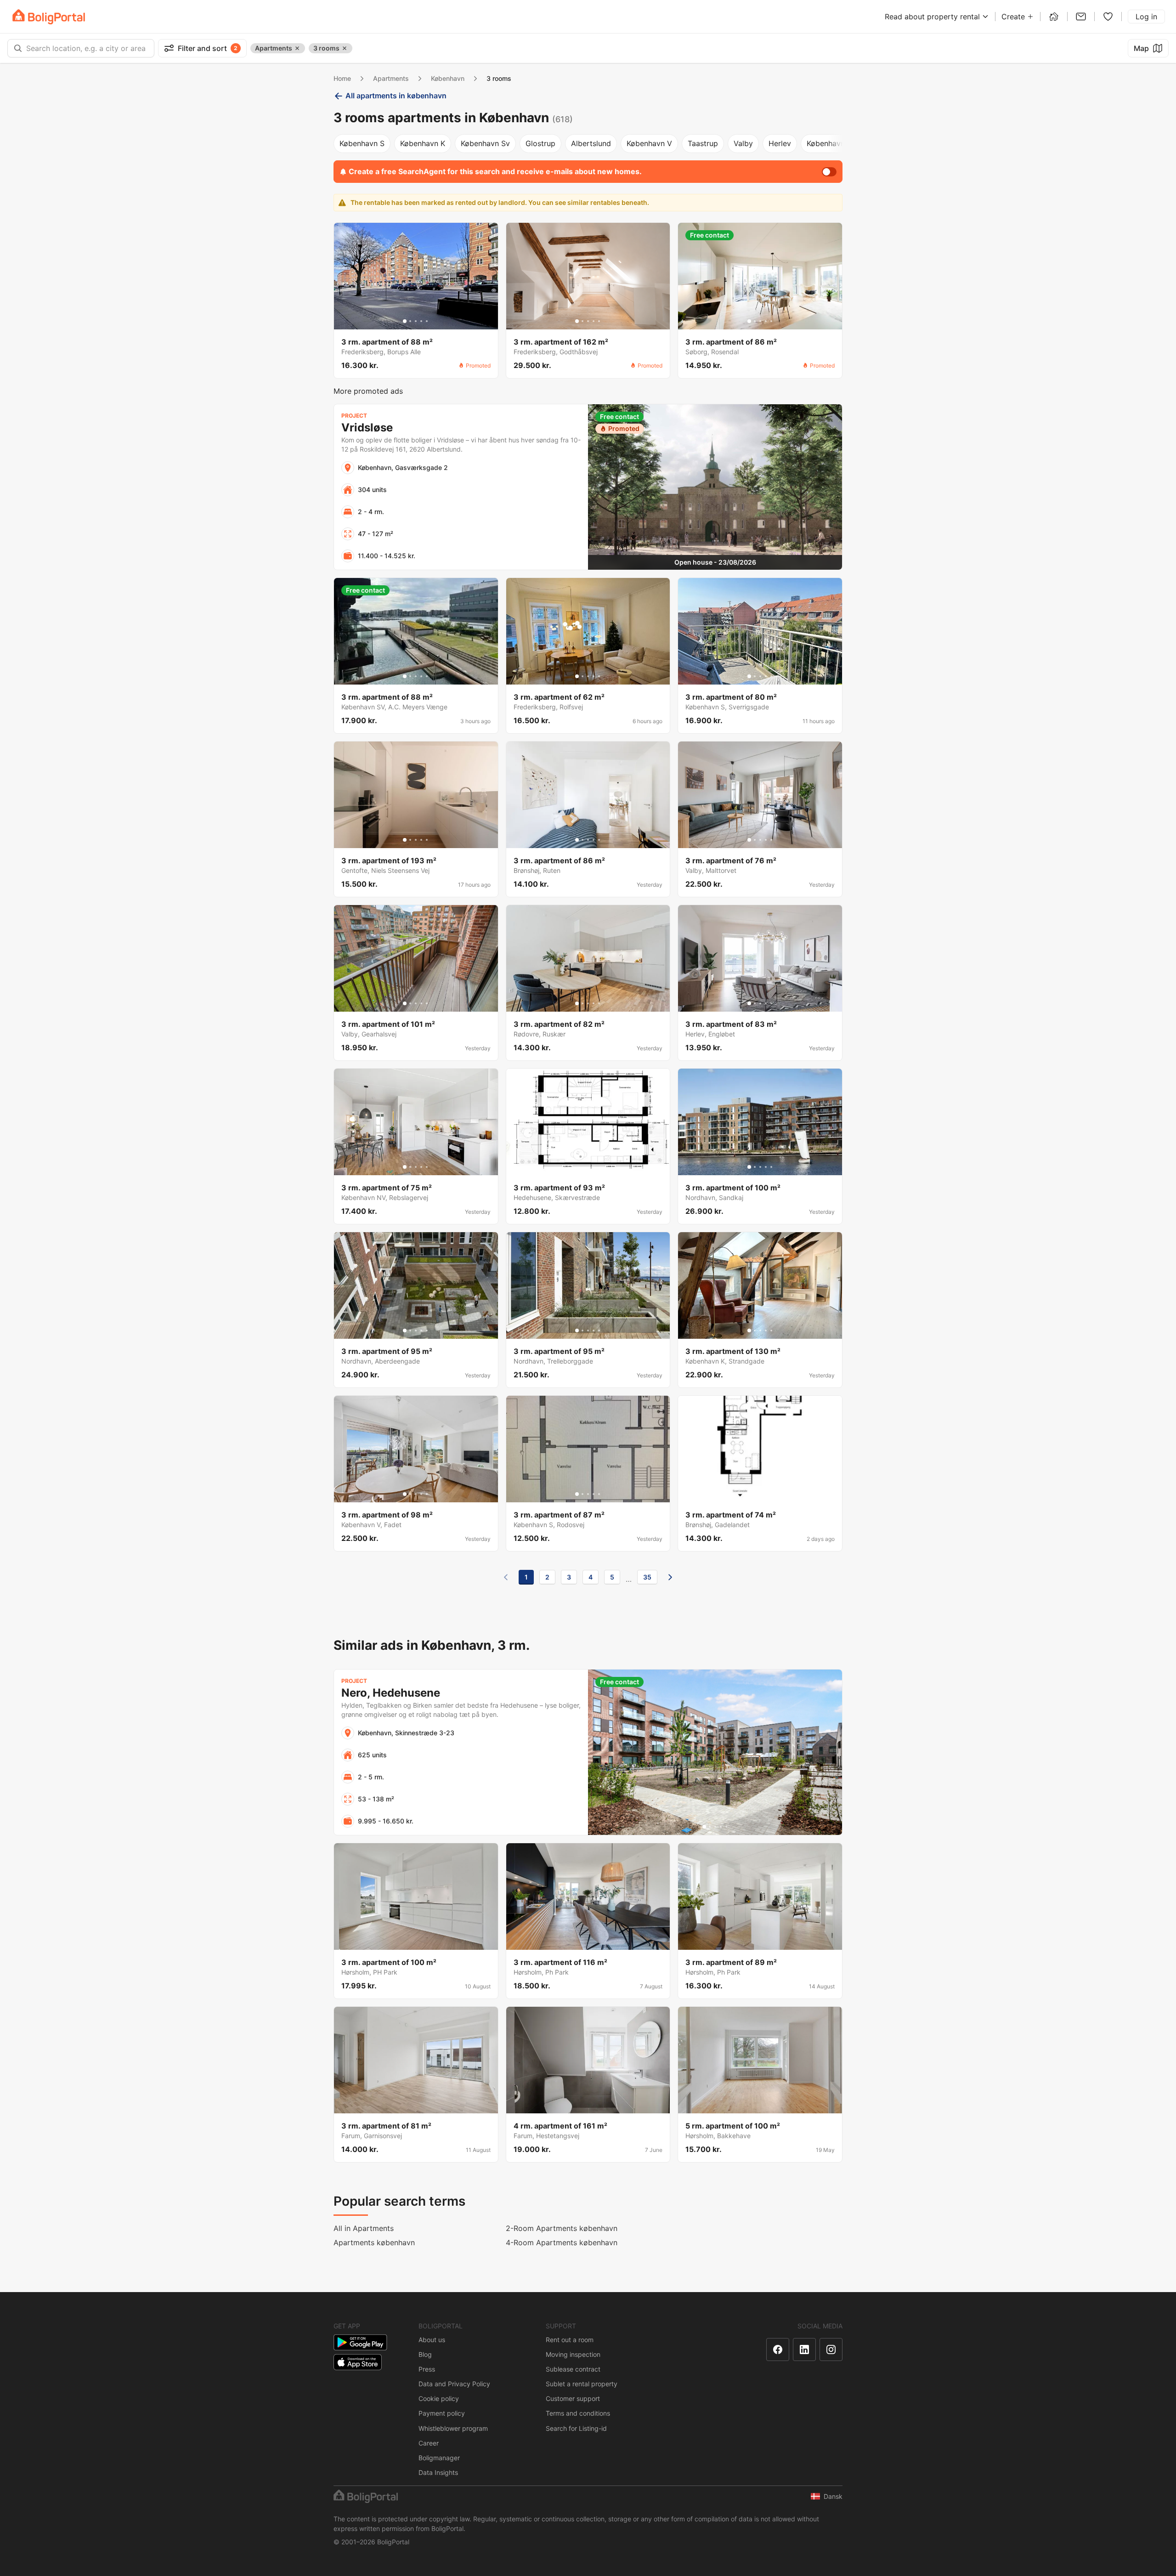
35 (647, 1577)
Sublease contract (573, 2369)
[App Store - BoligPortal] (358, 2362)
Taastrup (703, 143)
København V (649, 143)
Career (429, 2443)
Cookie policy (439, 2398)
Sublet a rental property (582, 2384)
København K (423, 143)
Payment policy (442, 2413)
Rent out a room (570, 2340)
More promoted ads (368, 391)
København (448, 78)
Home (342, 78)
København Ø (830, 143)
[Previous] (506, 1577)
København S (362, 143)
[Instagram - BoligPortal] (831, 2350)
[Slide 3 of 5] (416, 321)
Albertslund (591, 143)
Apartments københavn (374, 2242)
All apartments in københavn (396, 96)
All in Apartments (364, 2228)
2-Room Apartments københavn (562, 2228)
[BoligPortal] (49, 17)
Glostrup (540, 143)
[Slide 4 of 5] (421, 321)
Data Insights (438, 2472)
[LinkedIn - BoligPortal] (804, 2350)
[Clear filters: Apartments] (297, 48)
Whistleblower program (453, 2428)
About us (432, 2340)
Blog (425, 2354)
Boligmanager (439, 2458)
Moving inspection (573, 2354)
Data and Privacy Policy (454, 2384)
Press (427, 2369)
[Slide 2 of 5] (410, 321)
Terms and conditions (578, 2413)
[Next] (670, 1577)
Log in (1146, 17)
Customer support (573, 2398)
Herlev (780, 143)
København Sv (485, 143)
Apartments (391, 78)
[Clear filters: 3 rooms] (345, 48)
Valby (743, 143)
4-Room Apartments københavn (562, 2242)
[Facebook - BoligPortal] (778, 2350)
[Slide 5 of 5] (427, 321)
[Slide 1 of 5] (405, 321)
